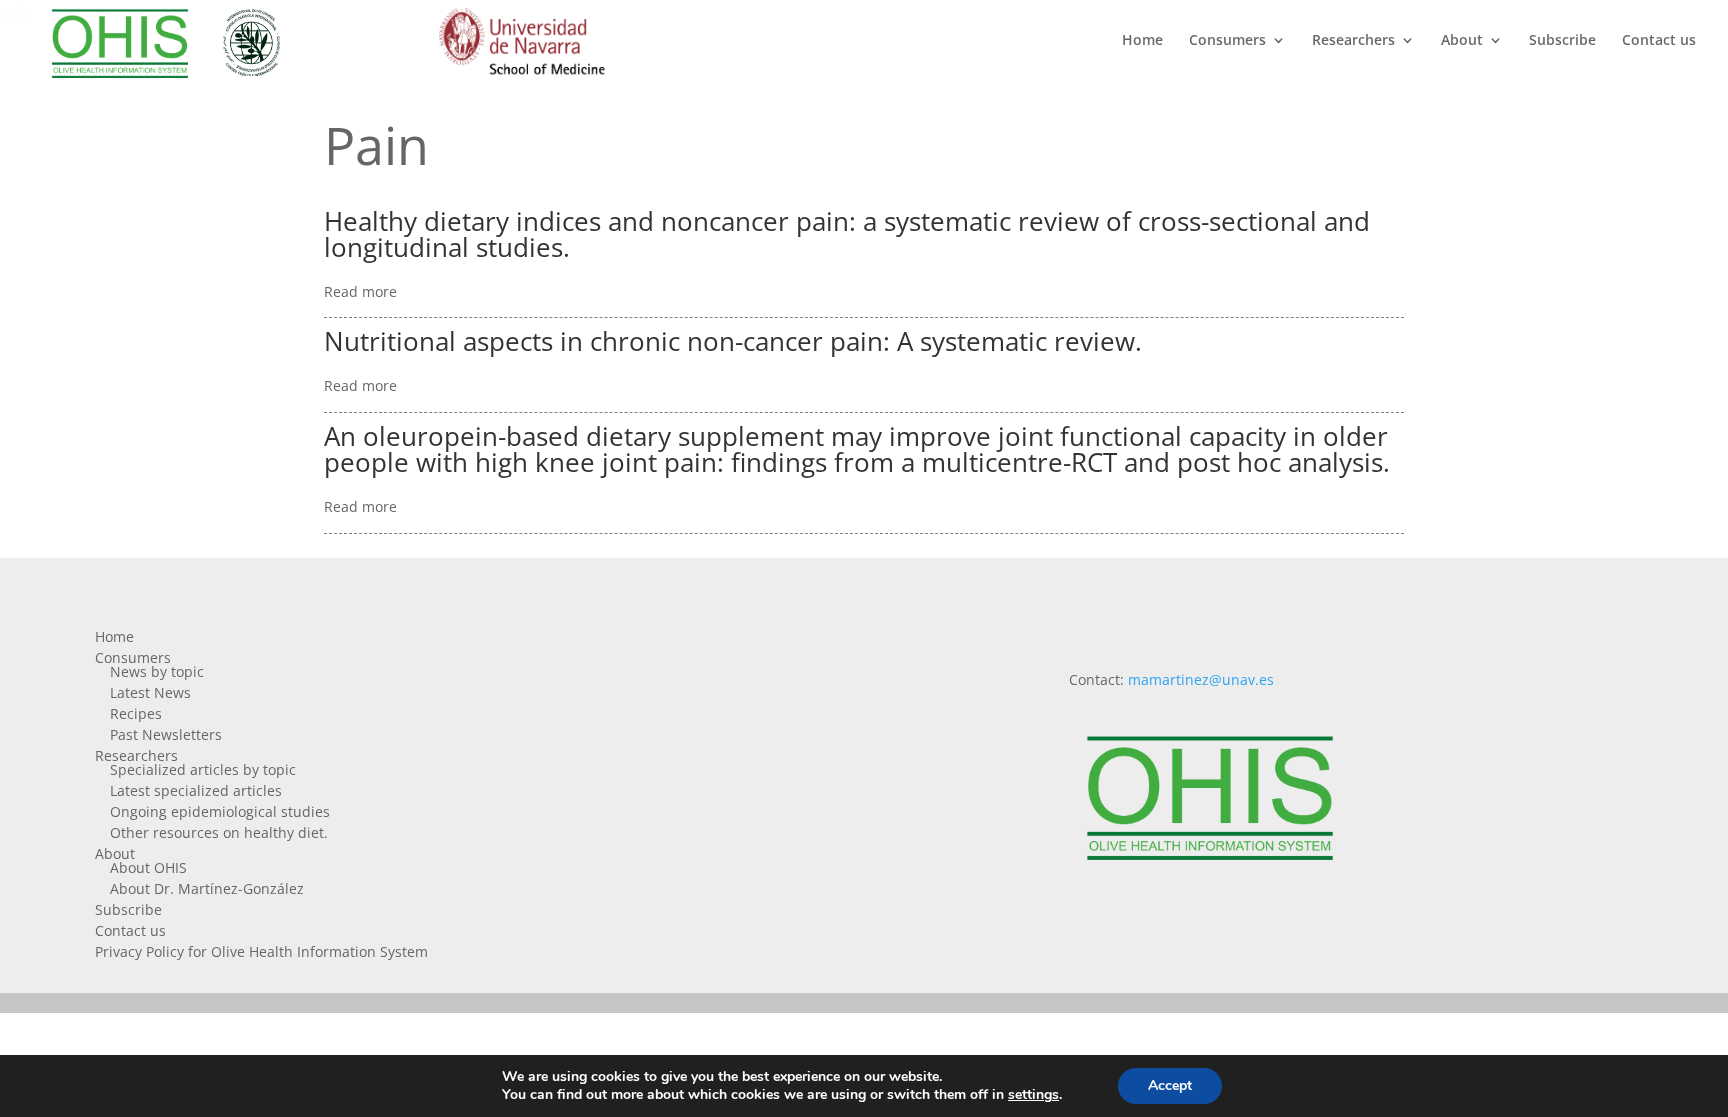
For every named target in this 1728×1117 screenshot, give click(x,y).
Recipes (136, 713)
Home (1142, 41)
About (1462, 41)
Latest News (150, 692)
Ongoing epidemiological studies (220, 811)
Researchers (1353, 41)
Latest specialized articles (196, 790)
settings (1033, 1095)
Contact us (1659, 41)
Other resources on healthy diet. (219, 832)
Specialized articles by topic (203, 769)
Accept (1170, 1085)
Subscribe (1562, 41)
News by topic (157, 671)
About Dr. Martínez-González (207, 888)
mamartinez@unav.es (1201, 679)
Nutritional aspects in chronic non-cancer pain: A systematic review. (733, 341)
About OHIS (148, 867)
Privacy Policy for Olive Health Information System (261, 951)
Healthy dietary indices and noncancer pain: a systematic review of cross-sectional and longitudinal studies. (847, 234)
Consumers (1227, 41)
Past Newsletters (166, 734)
